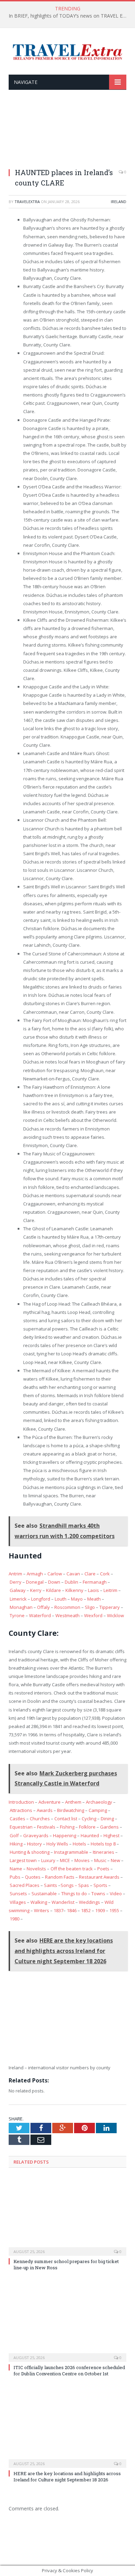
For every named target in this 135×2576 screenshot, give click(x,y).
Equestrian (21, 1827)
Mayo (77, 1599)
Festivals (46, 1827)
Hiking (16, 1844)
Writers (42, 1910)
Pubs (15, 1877)
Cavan (73, 1574)
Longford (41, 1599)
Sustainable (44, 1893)
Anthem (73, 1802)
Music (100, 1860)
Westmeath (67, 1615)
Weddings (89, 1902)
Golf (14, 1835)
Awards (45, 1810)
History (34, 1844)
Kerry (36, 1590)
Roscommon (67, 1607)
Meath (94, 1599)
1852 (86, 1910)
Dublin (71, 1582)
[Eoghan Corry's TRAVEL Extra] (67, 51)
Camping (98, 1810)
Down (54, 1582)
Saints (51, 1885)
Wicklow (115, 1615)
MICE (65, 1860)
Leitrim (110, 1590)
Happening (65, 1835)
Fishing (67, 1827)
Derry (16, 1582)
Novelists (36, 1869)
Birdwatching (71, 1810)
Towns (98, 1893)
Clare (90, 1574)
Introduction (21, 1802)
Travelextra (27, 202)
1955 (114, 1910)
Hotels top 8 (103, 1844)
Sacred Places (25, 1885)
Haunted (90, 1835)
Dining (107, 1819)
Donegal (35, 1582)
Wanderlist (63, 1902)
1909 (100, 1910)
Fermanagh (95, 1582)
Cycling (89, 1819)
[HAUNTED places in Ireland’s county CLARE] (67, 133)
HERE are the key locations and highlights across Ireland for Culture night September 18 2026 (67, 2477)
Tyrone (17, 1615)
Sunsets (18, 1893)
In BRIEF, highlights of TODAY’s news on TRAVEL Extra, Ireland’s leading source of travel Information (69, 16)
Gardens (109, 1827)
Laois (93, 1590)
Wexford (93, 1615)
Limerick (18, 1599)
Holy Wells (57, 1844)
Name (16, 1869)
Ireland (119, 202)
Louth (61, 1599)
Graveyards (36, 1835)
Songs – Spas (75, 1885)
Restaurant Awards (99, 1877)
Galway (18, 1590)
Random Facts (60, 1877)
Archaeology (99, 1802)
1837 (58, 1910)
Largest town (23, 1860)
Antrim (15, 1574)
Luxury (48, 1860)
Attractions (21, 1810)
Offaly (43, 1607)
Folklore (87, 1827)
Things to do (74, 1893)
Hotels (79, 1844)
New (115, 1860)
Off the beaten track (72, 1869)
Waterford (40, 1615)
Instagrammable (71, 1852)
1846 (72, 1910)
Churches (40, 1819)
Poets (103, 1869)
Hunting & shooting (30, 1852)
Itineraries (103, 1852)
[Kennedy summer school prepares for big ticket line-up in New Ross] (67, 2216)
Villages (18, 1902)
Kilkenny (74, 1590)
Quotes (33, 1877)
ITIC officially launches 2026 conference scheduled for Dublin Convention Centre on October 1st (69, 2370)
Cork (105, 1574)
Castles (17, 1819)
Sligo (90, 1607)
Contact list (66, 1819)
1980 (15, 1919)
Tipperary (110, 1607)
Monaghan (21, 1607)
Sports (100, 1885)
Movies (82, 1860)
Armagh (35, 1574)
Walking (39, 1902)
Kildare (53, 1590)
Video (116, 1893)
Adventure (49, 1802)
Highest (111, 1835)
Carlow (55, 1574)
